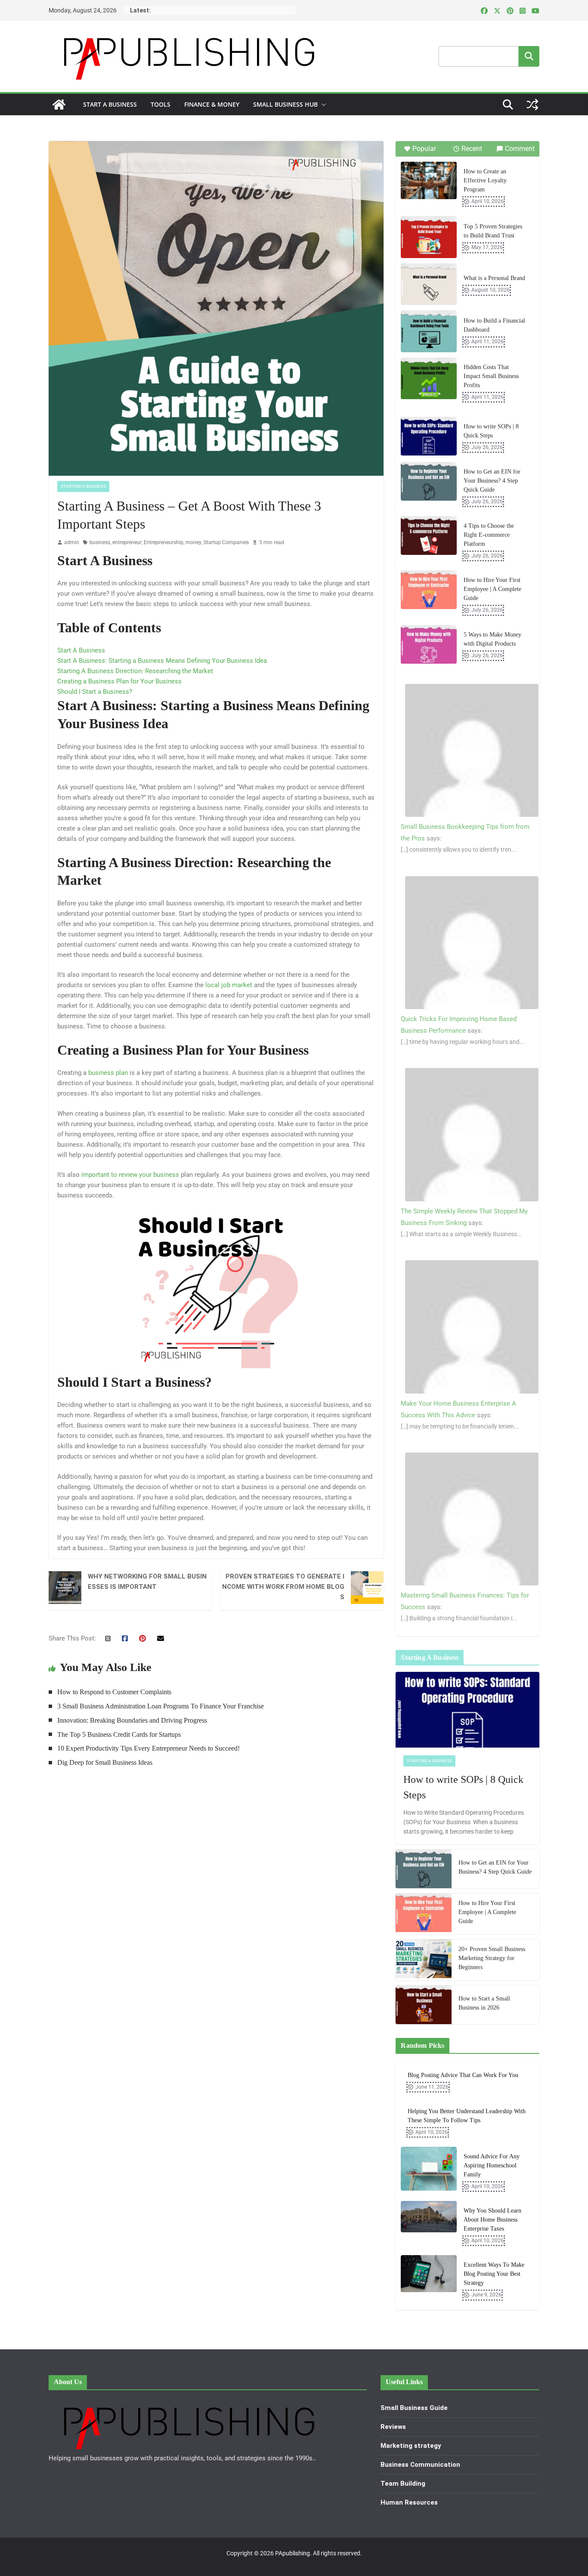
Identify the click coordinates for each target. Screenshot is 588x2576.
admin (72, 542)
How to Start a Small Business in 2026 (484, 2003)
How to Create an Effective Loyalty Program (485, 180)
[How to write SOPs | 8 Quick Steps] (429, 436)
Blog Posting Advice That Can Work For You (463, 2075)
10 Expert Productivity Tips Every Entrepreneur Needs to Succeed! (149, 1748)
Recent (472, 149)
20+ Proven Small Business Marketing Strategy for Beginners (492, 1958)
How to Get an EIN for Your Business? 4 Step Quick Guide (492, 481)
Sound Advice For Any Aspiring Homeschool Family (492, 2165)
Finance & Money (212, 104)
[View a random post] (532, 105)
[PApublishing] (59, 105)
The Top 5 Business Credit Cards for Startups (119, 1734)
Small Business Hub (285, 104)
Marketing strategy (411, 2446)
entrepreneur (127, 542)
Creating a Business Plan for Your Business (119, 681)
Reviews (393, 2427)
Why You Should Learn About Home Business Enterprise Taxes (492, 2220)
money (193, 542)
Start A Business (110, 104)
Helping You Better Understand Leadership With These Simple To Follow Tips (467, 2116)
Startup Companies (226, 542)
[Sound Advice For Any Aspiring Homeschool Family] (429, 2171)
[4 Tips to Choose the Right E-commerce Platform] (429, 536)
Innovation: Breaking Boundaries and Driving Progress (132, 1720)
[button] (322, 105)
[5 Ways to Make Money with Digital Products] (429, 644)
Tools (161, 104)
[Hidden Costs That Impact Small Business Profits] (429, 379)
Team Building (403, 2484)
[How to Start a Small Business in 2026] (424, 2005)
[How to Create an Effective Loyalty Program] (429, 180)
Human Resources (409, 2502)
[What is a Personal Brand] (429, 284)
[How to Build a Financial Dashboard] (429, 331)
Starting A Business (83, 486)
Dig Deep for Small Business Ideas (105, 1762)
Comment (520, 149)
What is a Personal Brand (494, 278)
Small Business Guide (414, 2408)
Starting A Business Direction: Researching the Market (135, 671)
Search (529, 56)
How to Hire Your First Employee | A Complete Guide (492, 589)
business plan (108, 1073)
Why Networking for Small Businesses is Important (147, 1582)
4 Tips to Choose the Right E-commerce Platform (489, 535)
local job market (229, 985)
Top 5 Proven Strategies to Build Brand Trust (493, 231)
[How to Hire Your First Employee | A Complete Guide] (429, 590)
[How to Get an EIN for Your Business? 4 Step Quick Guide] (429, 481)
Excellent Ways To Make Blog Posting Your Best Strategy (494, 2274)
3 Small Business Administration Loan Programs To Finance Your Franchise (161, 1706)
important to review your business (130, 1175)
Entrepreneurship (164, 542)
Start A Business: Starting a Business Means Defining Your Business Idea (162, 661)
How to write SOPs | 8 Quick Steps (491, 431)
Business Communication (420, 2465)
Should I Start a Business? (95, 692)
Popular (424, 149)
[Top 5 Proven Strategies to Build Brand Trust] (429, 237)
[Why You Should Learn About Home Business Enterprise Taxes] (429, 2225)
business (100, 542)
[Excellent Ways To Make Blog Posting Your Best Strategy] (429, 2280)
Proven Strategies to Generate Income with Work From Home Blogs (283, 1587)
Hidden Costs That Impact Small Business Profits (491, 376)
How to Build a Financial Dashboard (494, 325)
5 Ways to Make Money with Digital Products (492, 639)
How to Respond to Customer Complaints (114, 1692)
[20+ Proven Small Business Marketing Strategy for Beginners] (424, 1960)
